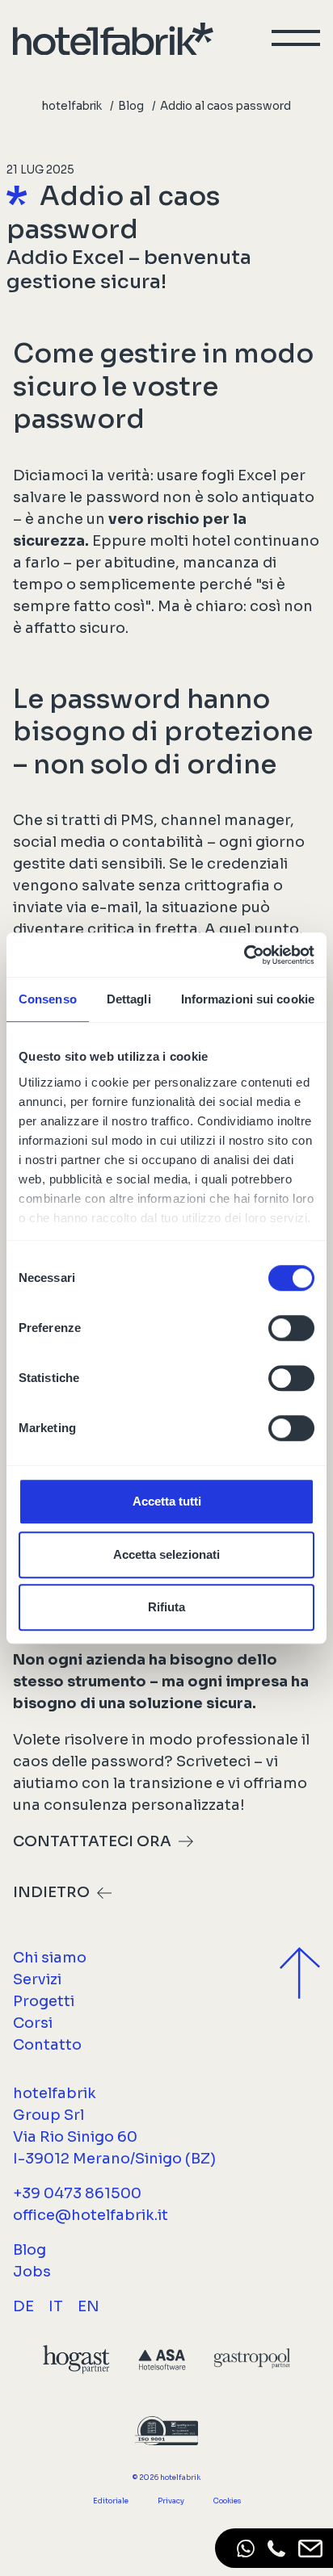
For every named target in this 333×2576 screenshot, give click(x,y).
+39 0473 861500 (77, 2193)
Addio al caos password (226, 106)
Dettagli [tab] (129, 999)
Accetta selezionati (166, 1554)
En (89, 2306)
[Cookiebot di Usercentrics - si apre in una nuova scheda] (244, 955)
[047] (276, 2549)
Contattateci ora (92, 1841)
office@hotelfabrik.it (91, 2215)
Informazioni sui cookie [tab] (248, 999)
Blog (131, 106)
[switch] (291, 1328)
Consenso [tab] (48, 999)
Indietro (51, 1892)
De (23, 2306)
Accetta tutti (167, 1501)
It (56, 2306)
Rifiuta (166, 1607)
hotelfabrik (72, 106)
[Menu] (296, 38)
